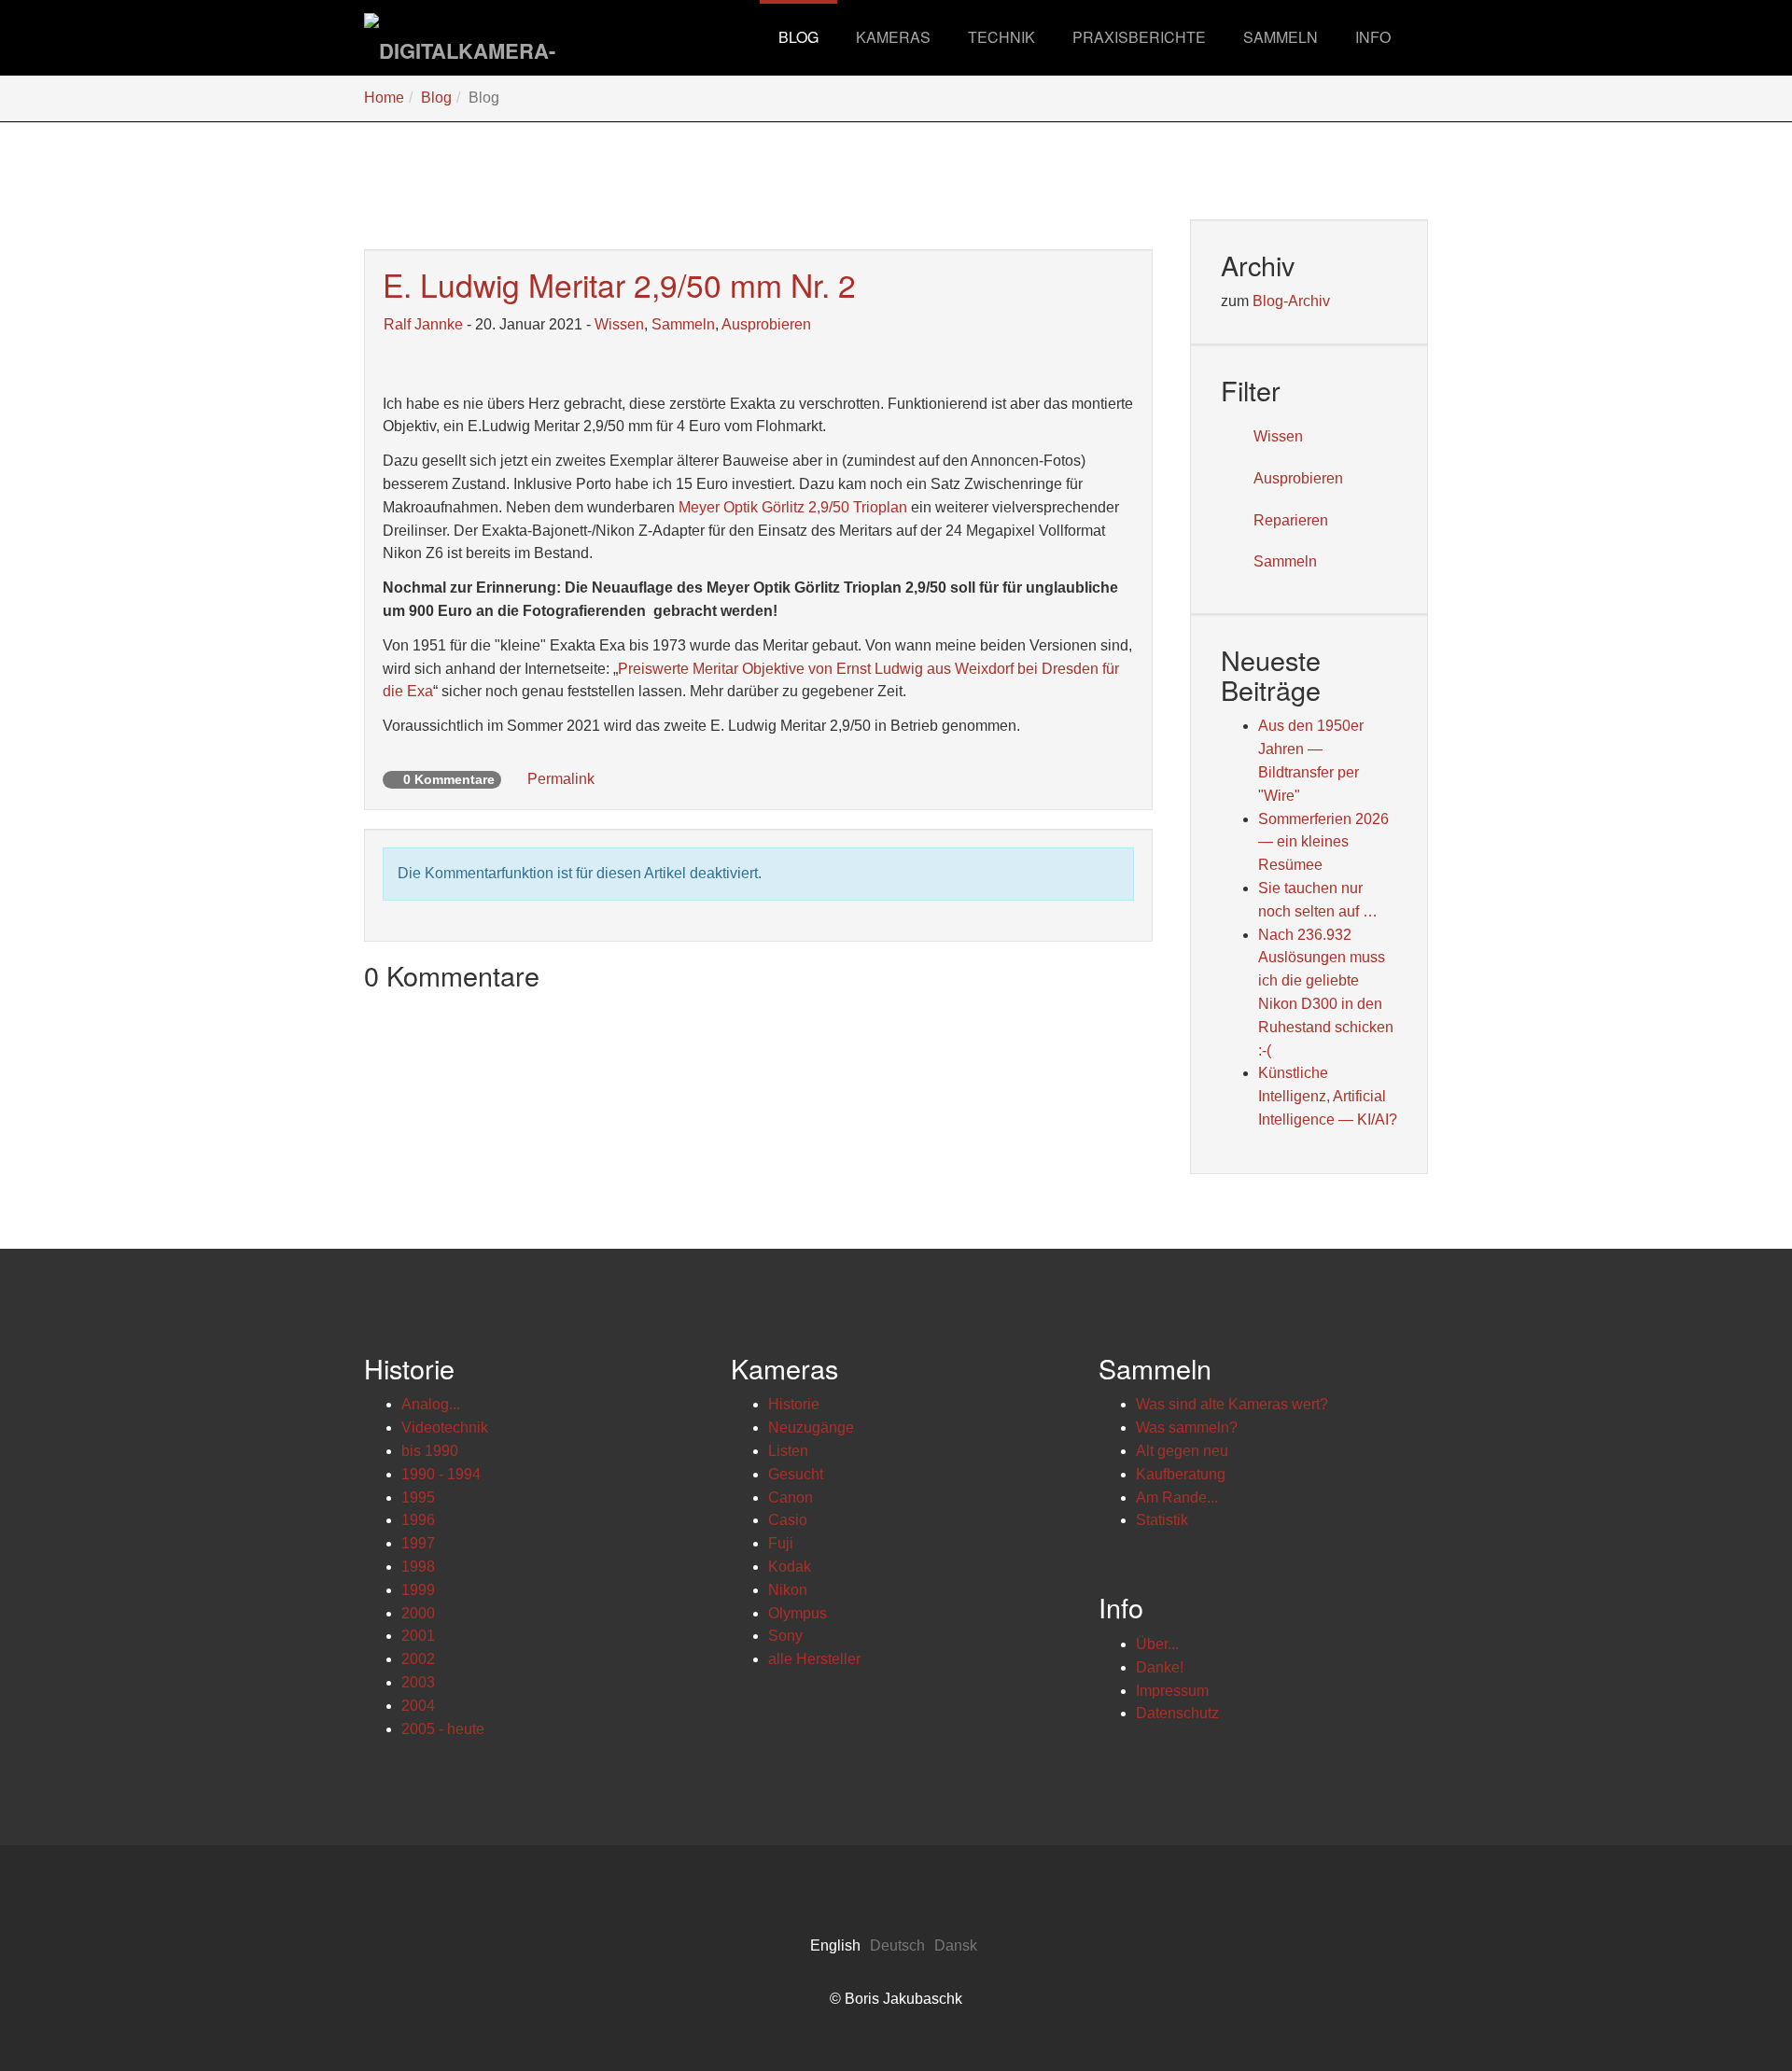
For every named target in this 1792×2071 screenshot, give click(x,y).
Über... (1157, 1644)
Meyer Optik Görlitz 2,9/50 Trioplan (793, 507)
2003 (418, 1682)
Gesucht (796, 1474)
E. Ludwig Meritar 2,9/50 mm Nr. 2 (619, 284)
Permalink (559, 779)
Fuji (781, 1543)
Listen (788, 1451)
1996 (418, 1520)
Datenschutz (1177, 1713)
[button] (893, 37)
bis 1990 (430, 1451)
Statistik (1162, 1520)
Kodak (790, 1567)
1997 (418, 1543)
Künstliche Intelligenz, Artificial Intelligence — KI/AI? (1328, 1096)
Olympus (798, 1613)
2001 (418, 1636)
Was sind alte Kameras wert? (1232, 1404)
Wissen (619, 324)
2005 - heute (443, 1729)
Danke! (1160, 1667)
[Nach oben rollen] (1732, 2011)
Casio (788, 1520)
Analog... (431, 1404)
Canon (791, 1497)
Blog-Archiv (1291, 301)
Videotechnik (445, 1427)
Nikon (788, 1590)
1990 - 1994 (441, 1474)
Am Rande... (1177, 1497)
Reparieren (1291, 520)
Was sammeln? (1187, 1427)
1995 (418, 1497)
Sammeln (683, 324)
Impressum (1172, 1691)
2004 (418, 1706)
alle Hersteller (814, 1659)
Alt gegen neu (1182, 1451)
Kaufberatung (1181, 1474)
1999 (418, 1590)
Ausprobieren (766, 324)
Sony (785, 1636)
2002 (418, 1659)
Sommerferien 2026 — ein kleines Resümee (1323, 842)
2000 (418, 1613)
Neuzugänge (811, 1427)
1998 (418, 1567)
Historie (794, 1404)
